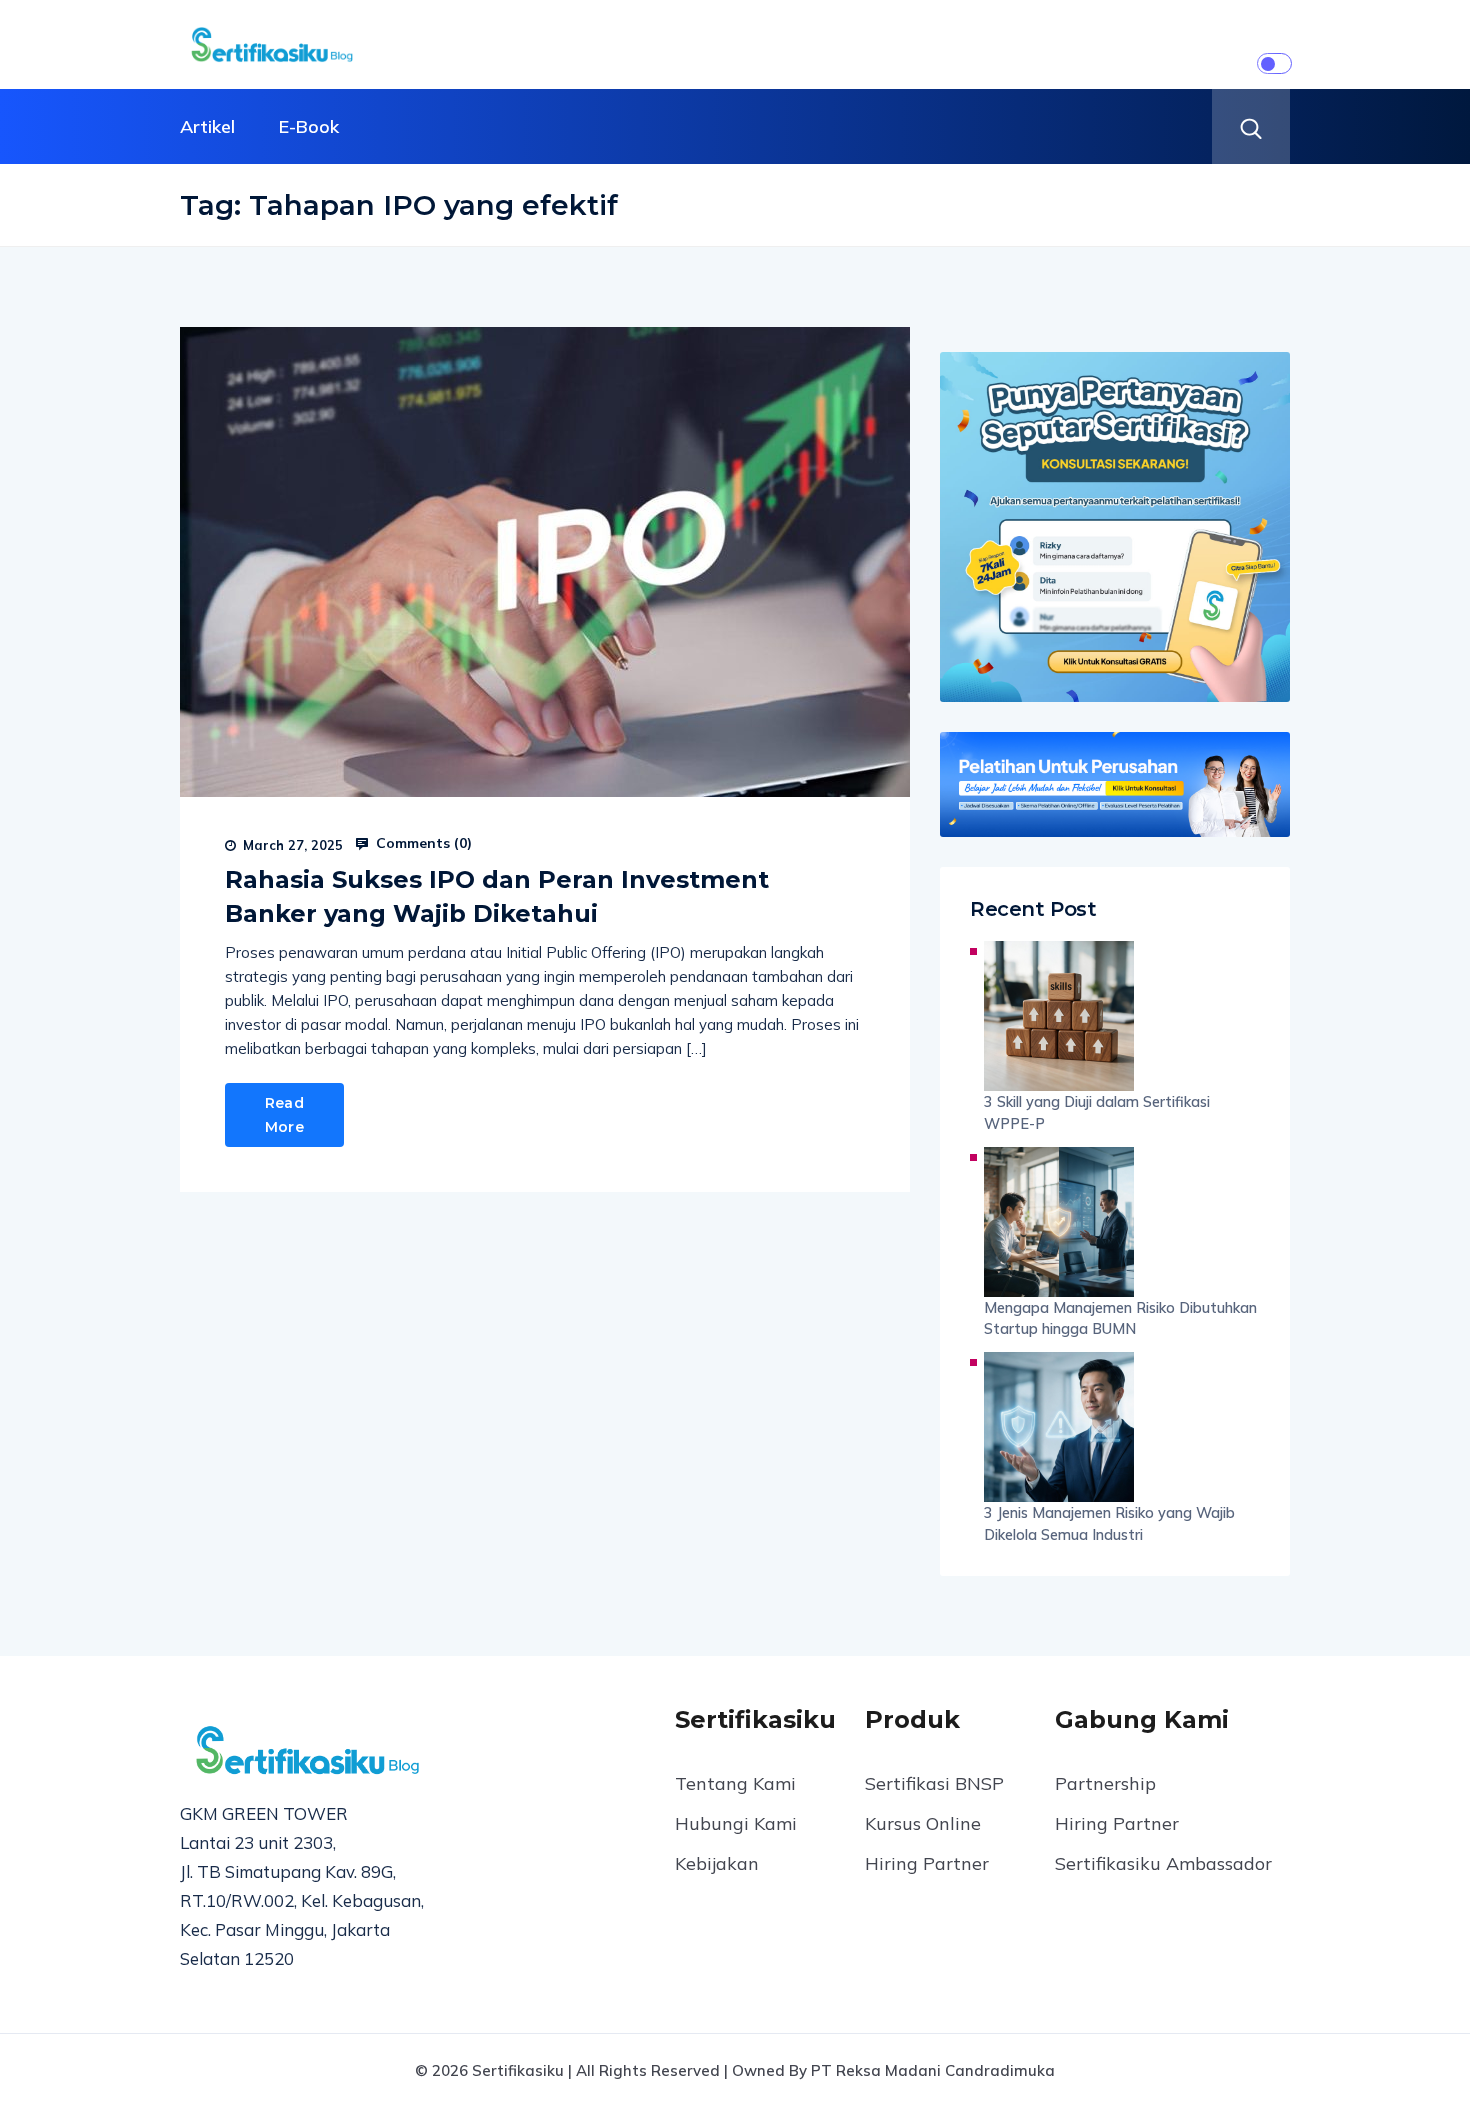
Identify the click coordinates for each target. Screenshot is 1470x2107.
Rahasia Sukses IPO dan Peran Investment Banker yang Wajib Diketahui (497, 896)
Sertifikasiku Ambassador (1163, 1863)
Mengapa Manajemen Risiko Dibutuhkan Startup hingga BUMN (1120, 1318)
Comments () (422, 843)
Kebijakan (717, 1863)
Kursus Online (923, 1823)
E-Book (309, 126)
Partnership (1105, 1783)
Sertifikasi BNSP (934, 1783)
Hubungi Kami (736, 1823)
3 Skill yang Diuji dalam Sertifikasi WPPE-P (1097, 1112)
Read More (284, 1115)
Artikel (207, 126)
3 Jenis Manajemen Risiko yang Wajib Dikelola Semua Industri (1109, 1523)
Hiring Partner (927, 1863)
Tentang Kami (735, 1783)
